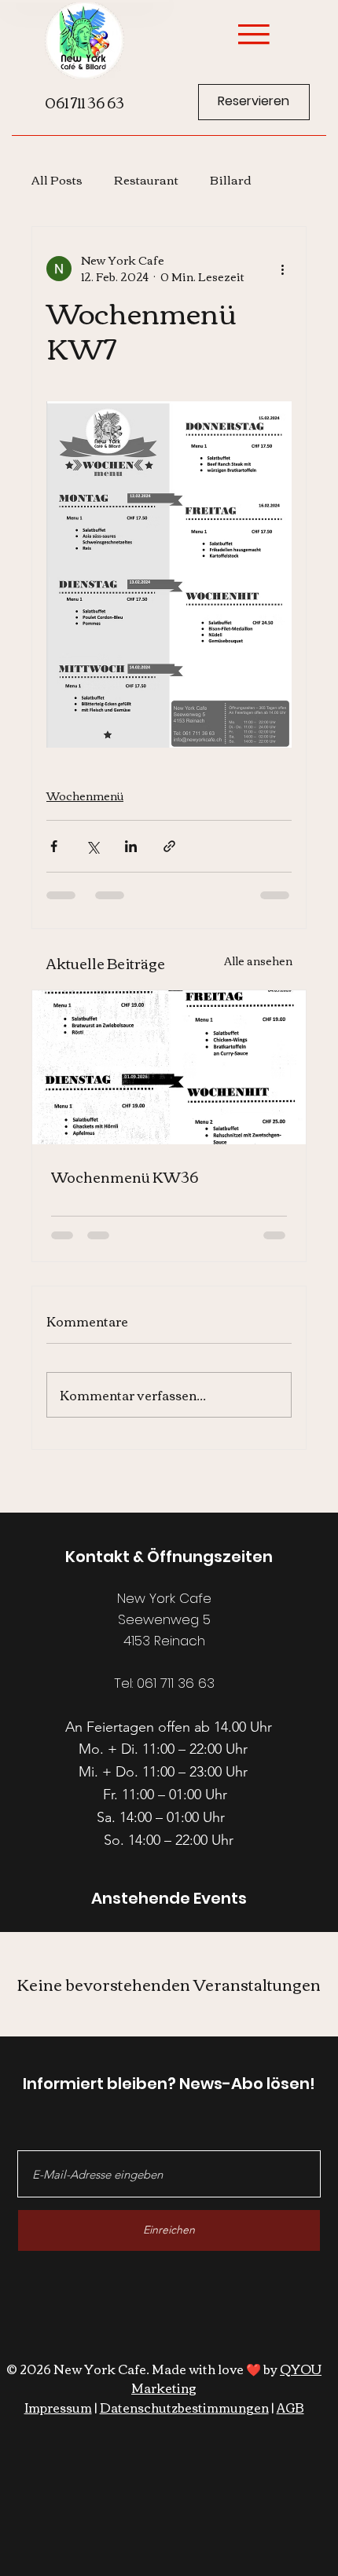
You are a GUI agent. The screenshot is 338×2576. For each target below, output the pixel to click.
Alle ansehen (258, 962)
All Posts (57, 179)
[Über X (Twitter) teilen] (92, 846)
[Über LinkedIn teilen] (131, 846)
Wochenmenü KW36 (125, 1176)
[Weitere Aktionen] (282, 269)
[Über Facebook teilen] (54, 846)
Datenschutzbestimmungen (184, 2407)
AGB (290, 2407)
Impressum (58, 2407)
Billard (231, 179)
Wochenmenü (85, 796)
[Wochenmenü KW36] (169, 1067)
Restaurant (146, 179)
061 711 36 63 (84, 102)
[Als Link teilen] (169, 846)
